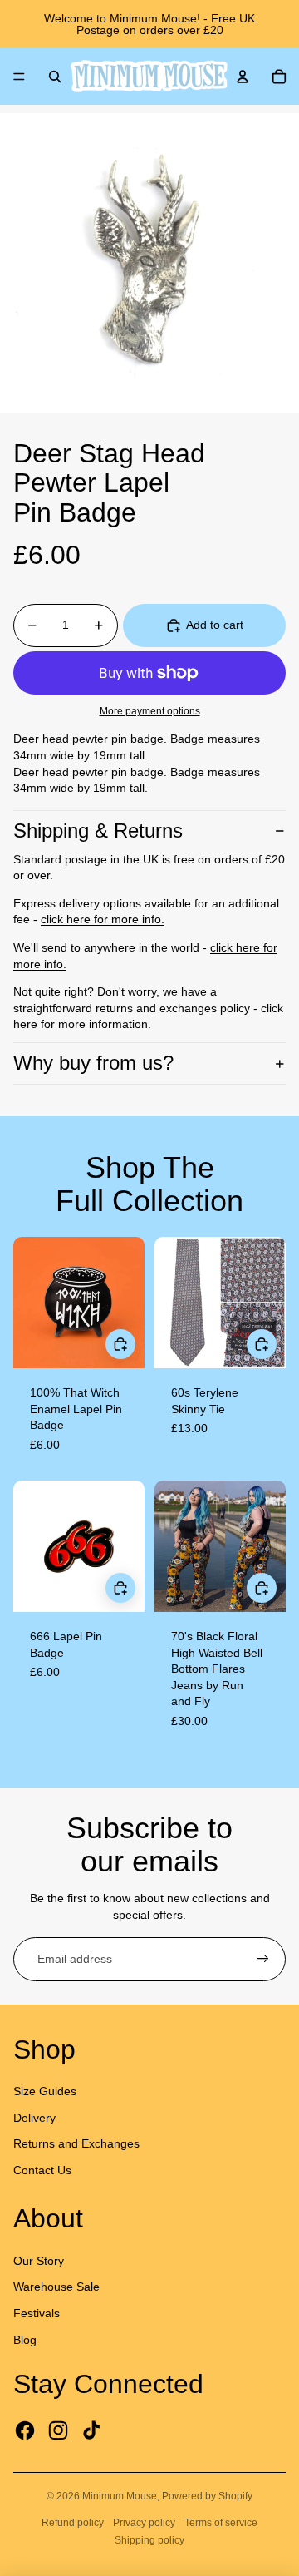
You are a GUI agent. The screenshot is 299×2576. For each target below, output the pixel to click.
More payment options (150, 711)
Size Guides (45, 2091)
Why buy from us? (93, 1063)
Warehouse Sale (56, 2287)
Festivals (37, 2313)
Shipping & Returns (98, 831)
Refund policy (73, 2523)
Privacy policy (144, 2523)
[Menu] (19, 77)
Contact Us (42, 2170)
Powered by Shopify (207, 2496)
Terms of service (221, 2523)
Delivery (34, 2118)
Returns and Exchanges (76, 2143)
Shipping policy (149, 2540)
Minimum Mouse (120, 2496)
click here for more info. (103, 919)
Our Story (39, 2261)
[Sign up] (263, 1960)
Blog (25, 2340)
